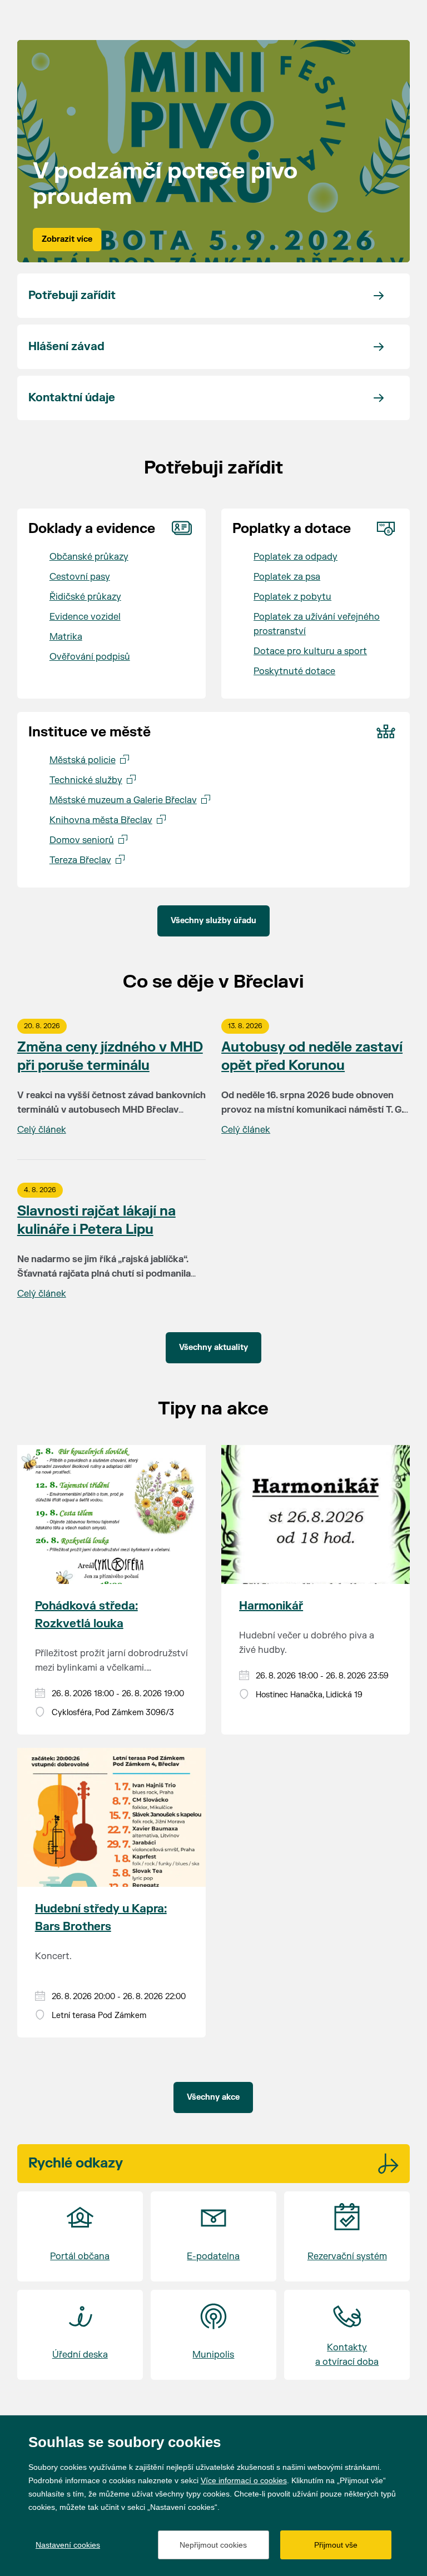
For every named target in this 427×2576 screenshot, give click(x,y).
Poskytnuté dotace (294, 671)
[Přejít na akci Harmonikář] (316, 1514)
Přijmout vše (336, 2545)
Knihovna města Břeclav (101, 820)
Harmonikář (271, 1606)
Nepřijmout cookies (213, 2545)
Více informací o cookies (244, 2480)
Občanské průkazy (89, 557)
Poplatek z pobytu (292, 597)
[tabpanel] (214, 151)
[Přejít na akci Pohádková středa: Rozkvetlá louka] (111, 1514)
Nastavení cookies (68, 2545)
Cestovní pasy (80, 577)
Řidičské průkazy (85, 597)
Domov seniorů (82, 840)
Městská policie (83, 760)
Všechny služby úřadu (213, 921)
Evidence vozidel (85, 617)
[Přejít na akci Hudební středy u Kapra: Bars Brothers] (111, 1817)
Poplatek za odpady (296, 557)
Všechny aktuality (213, 1347)
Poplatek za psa (287, 577)
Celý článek (42, 1130)
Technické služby (86, 780)
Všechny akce (213, 2097)
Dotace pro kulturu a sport (310, 651)
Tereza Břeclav (80, 860)
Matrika (66, 637)
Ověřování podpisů (90, 657)
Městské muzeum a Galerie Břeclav (123, 800)
